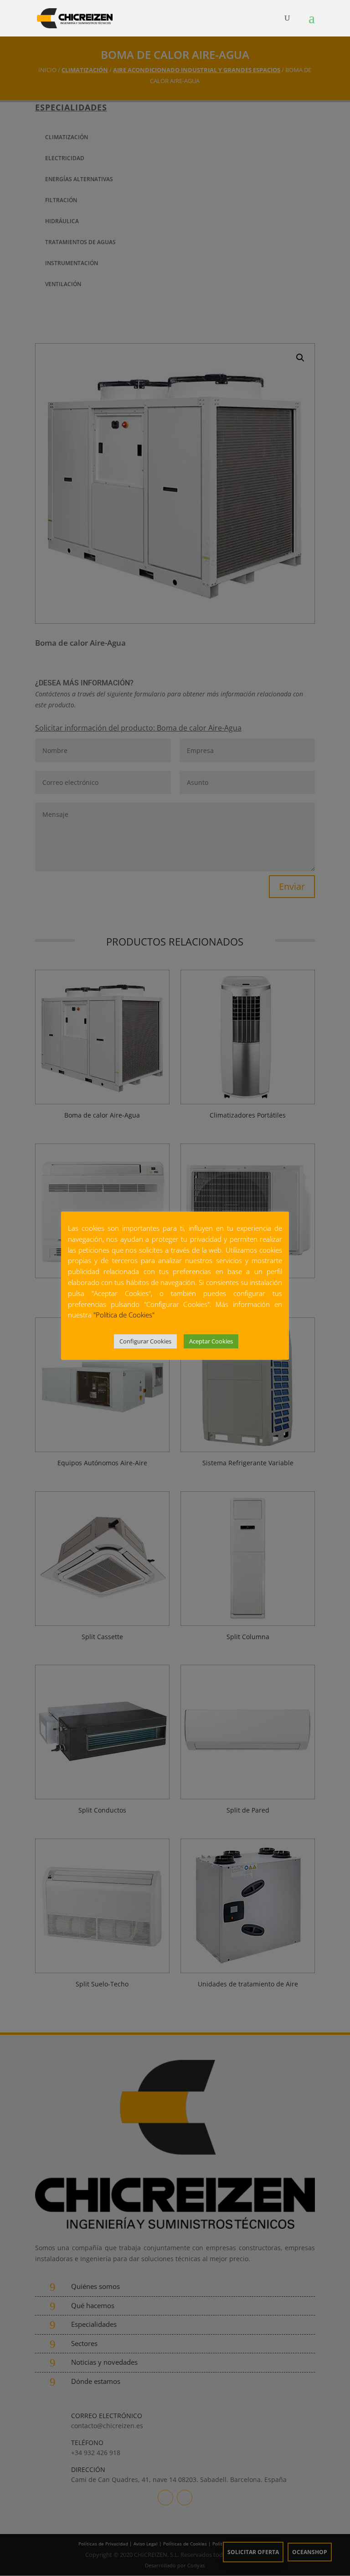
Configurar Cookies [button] (145, 1341)
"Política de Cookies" (124, 1315)
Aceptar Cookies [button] (211, 1341)
